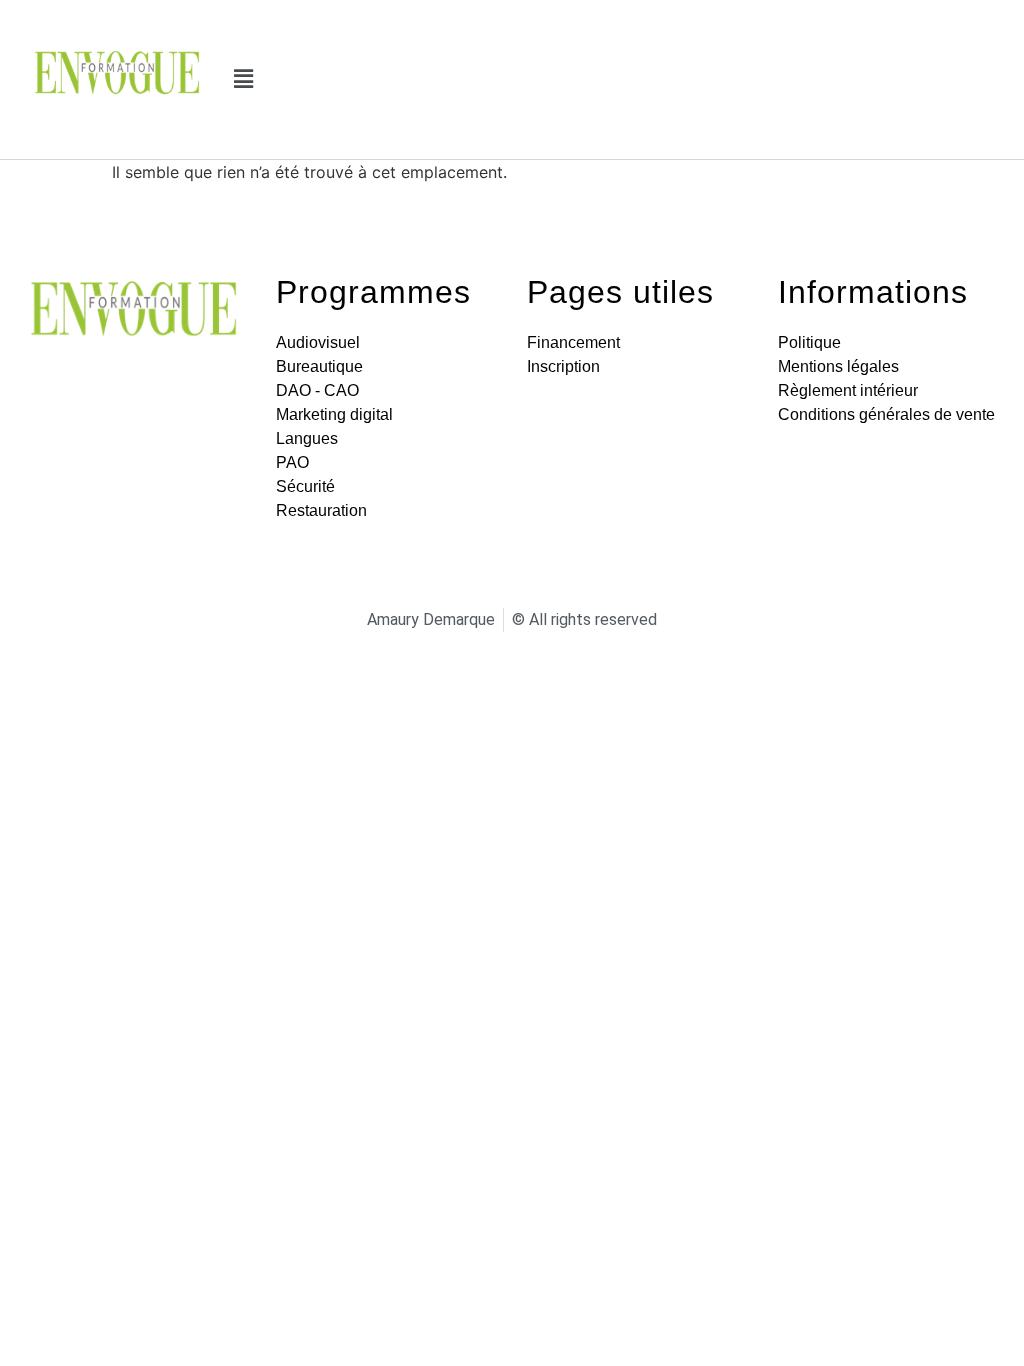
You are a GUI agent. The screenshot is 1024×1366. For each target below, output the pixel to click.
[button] (244, 79)
